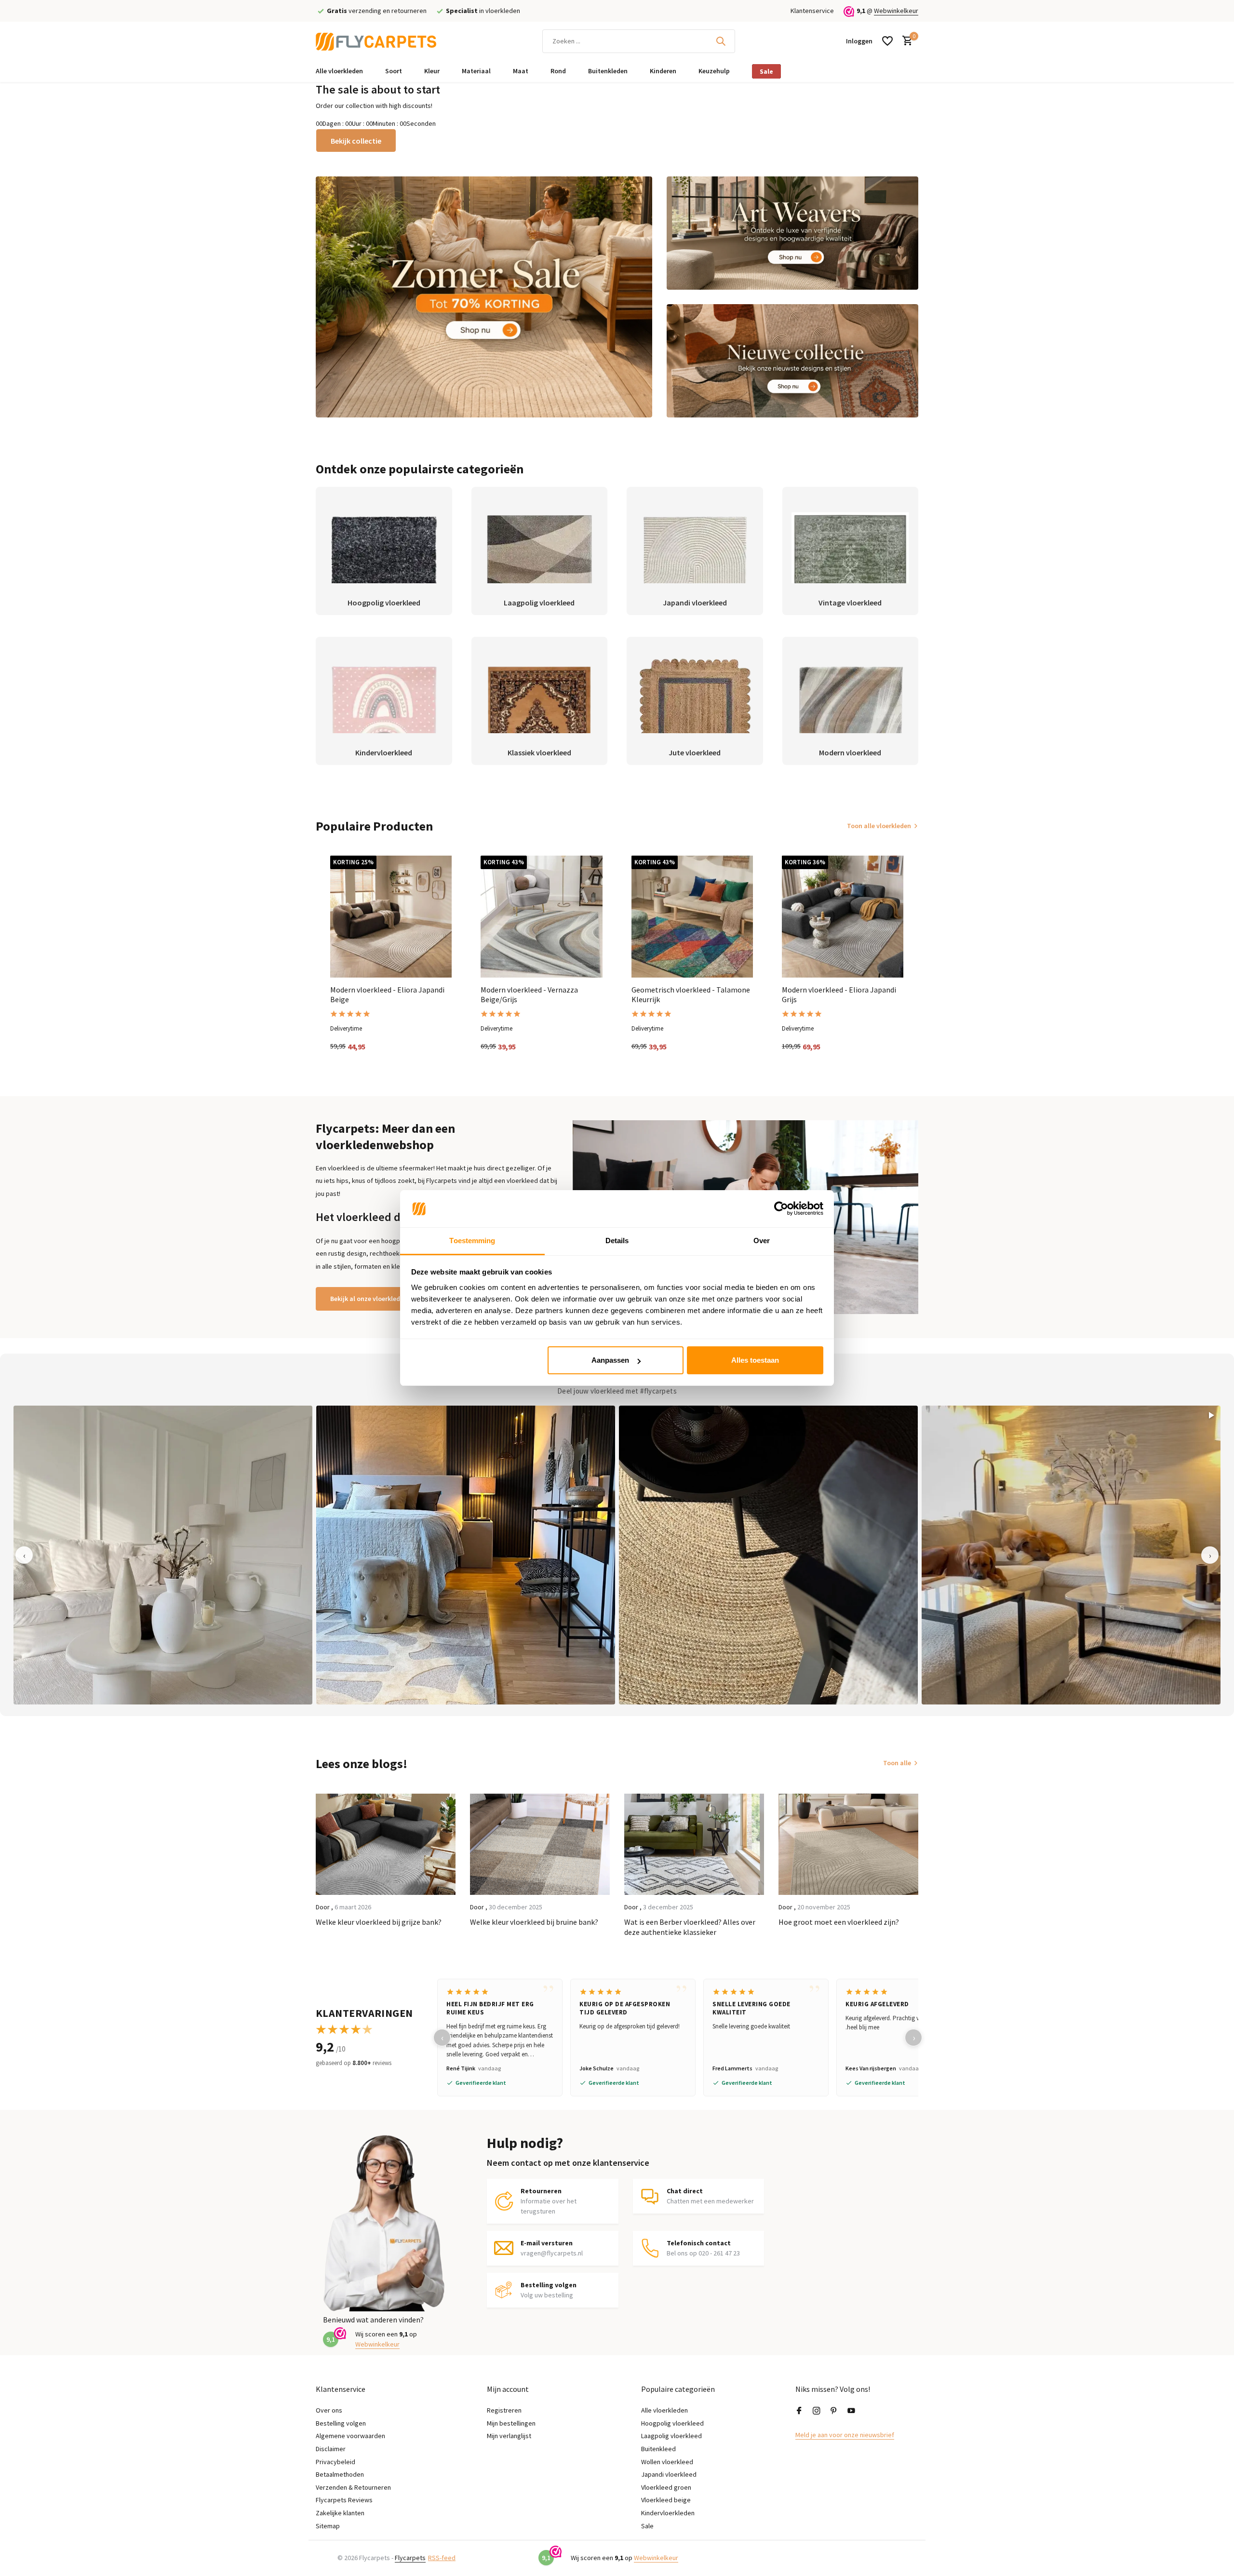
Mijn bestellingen (511, 2423)
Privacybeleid (335, 2462)
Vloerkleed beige (666, 2500)
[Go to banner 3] (793, 361)
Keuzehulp (714, 71)
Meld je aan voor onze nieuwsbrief (845, 2435)
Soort (394, 71)
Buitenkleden (608, 71)
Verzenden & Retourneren (353, 2487)
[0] (905, 41)
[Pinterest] (834, 2411)
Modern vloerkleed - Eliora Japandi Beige (387, 995)
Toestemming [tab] (472, 1241)
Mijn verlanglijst (509, 2436)
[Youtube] (851, 2411)
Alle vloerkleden (339, 71)
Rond (558, 71)
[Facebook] (799, 2411)
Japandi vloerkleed (669, 2474)
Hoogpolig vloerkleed (672, 2423)
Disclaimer (331, 2449)
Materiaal (476, 71)
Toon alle (897, 1763)
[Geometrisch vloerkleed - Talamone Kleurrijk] (692, 916)
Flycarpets (410, 2558)
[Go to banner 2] (793, 233)
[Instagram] (817, 2411)
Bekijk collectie (356, 141)
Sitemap (328, 2526)
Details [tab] (617, 1241)
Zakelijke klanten (340, 2513)
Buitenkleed (658, 2449)
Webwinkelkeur (896, 11)
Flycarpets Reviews (344, 2500)
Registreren (504, 2410)
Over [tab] (762, 1241)
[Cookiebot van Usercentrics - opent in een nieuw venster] (781, 1209)
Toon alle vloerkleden (879, 826)
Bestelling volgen (341, 2423)
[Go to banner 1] (484, 297)
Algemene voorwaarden (350, 2436)
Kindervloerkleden (668, 2513)
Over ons (329, 2410)
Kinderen (663, 71)
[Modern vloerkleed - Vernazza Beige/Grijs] (541, 916)
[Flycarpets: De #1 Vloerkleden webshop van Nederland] (376, 41)
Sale (766, 71)
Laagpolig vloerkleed (671, 2436)
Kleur (432, 71)
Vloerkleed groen (666, 2487)
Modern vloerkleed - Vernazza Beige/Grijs (529, 995)
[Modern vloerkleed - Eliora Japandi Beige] (391, 916)
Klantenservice (812, 11)
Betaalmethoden (340, 2474)
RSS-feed (442, 2558)
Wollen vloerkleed (667, 2462)
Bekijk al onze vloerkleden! (370, 1299)
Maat (521, 71)
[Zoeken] (721, 41)
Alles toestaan (755, 1360)
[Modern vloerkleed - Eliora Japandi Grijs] (843, 916)
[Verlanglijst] (887, 41)
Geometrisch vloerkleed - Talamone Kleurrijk (691, 995)
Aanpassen (610, 1360)
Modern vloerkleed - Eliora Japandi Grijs (839, 995)
